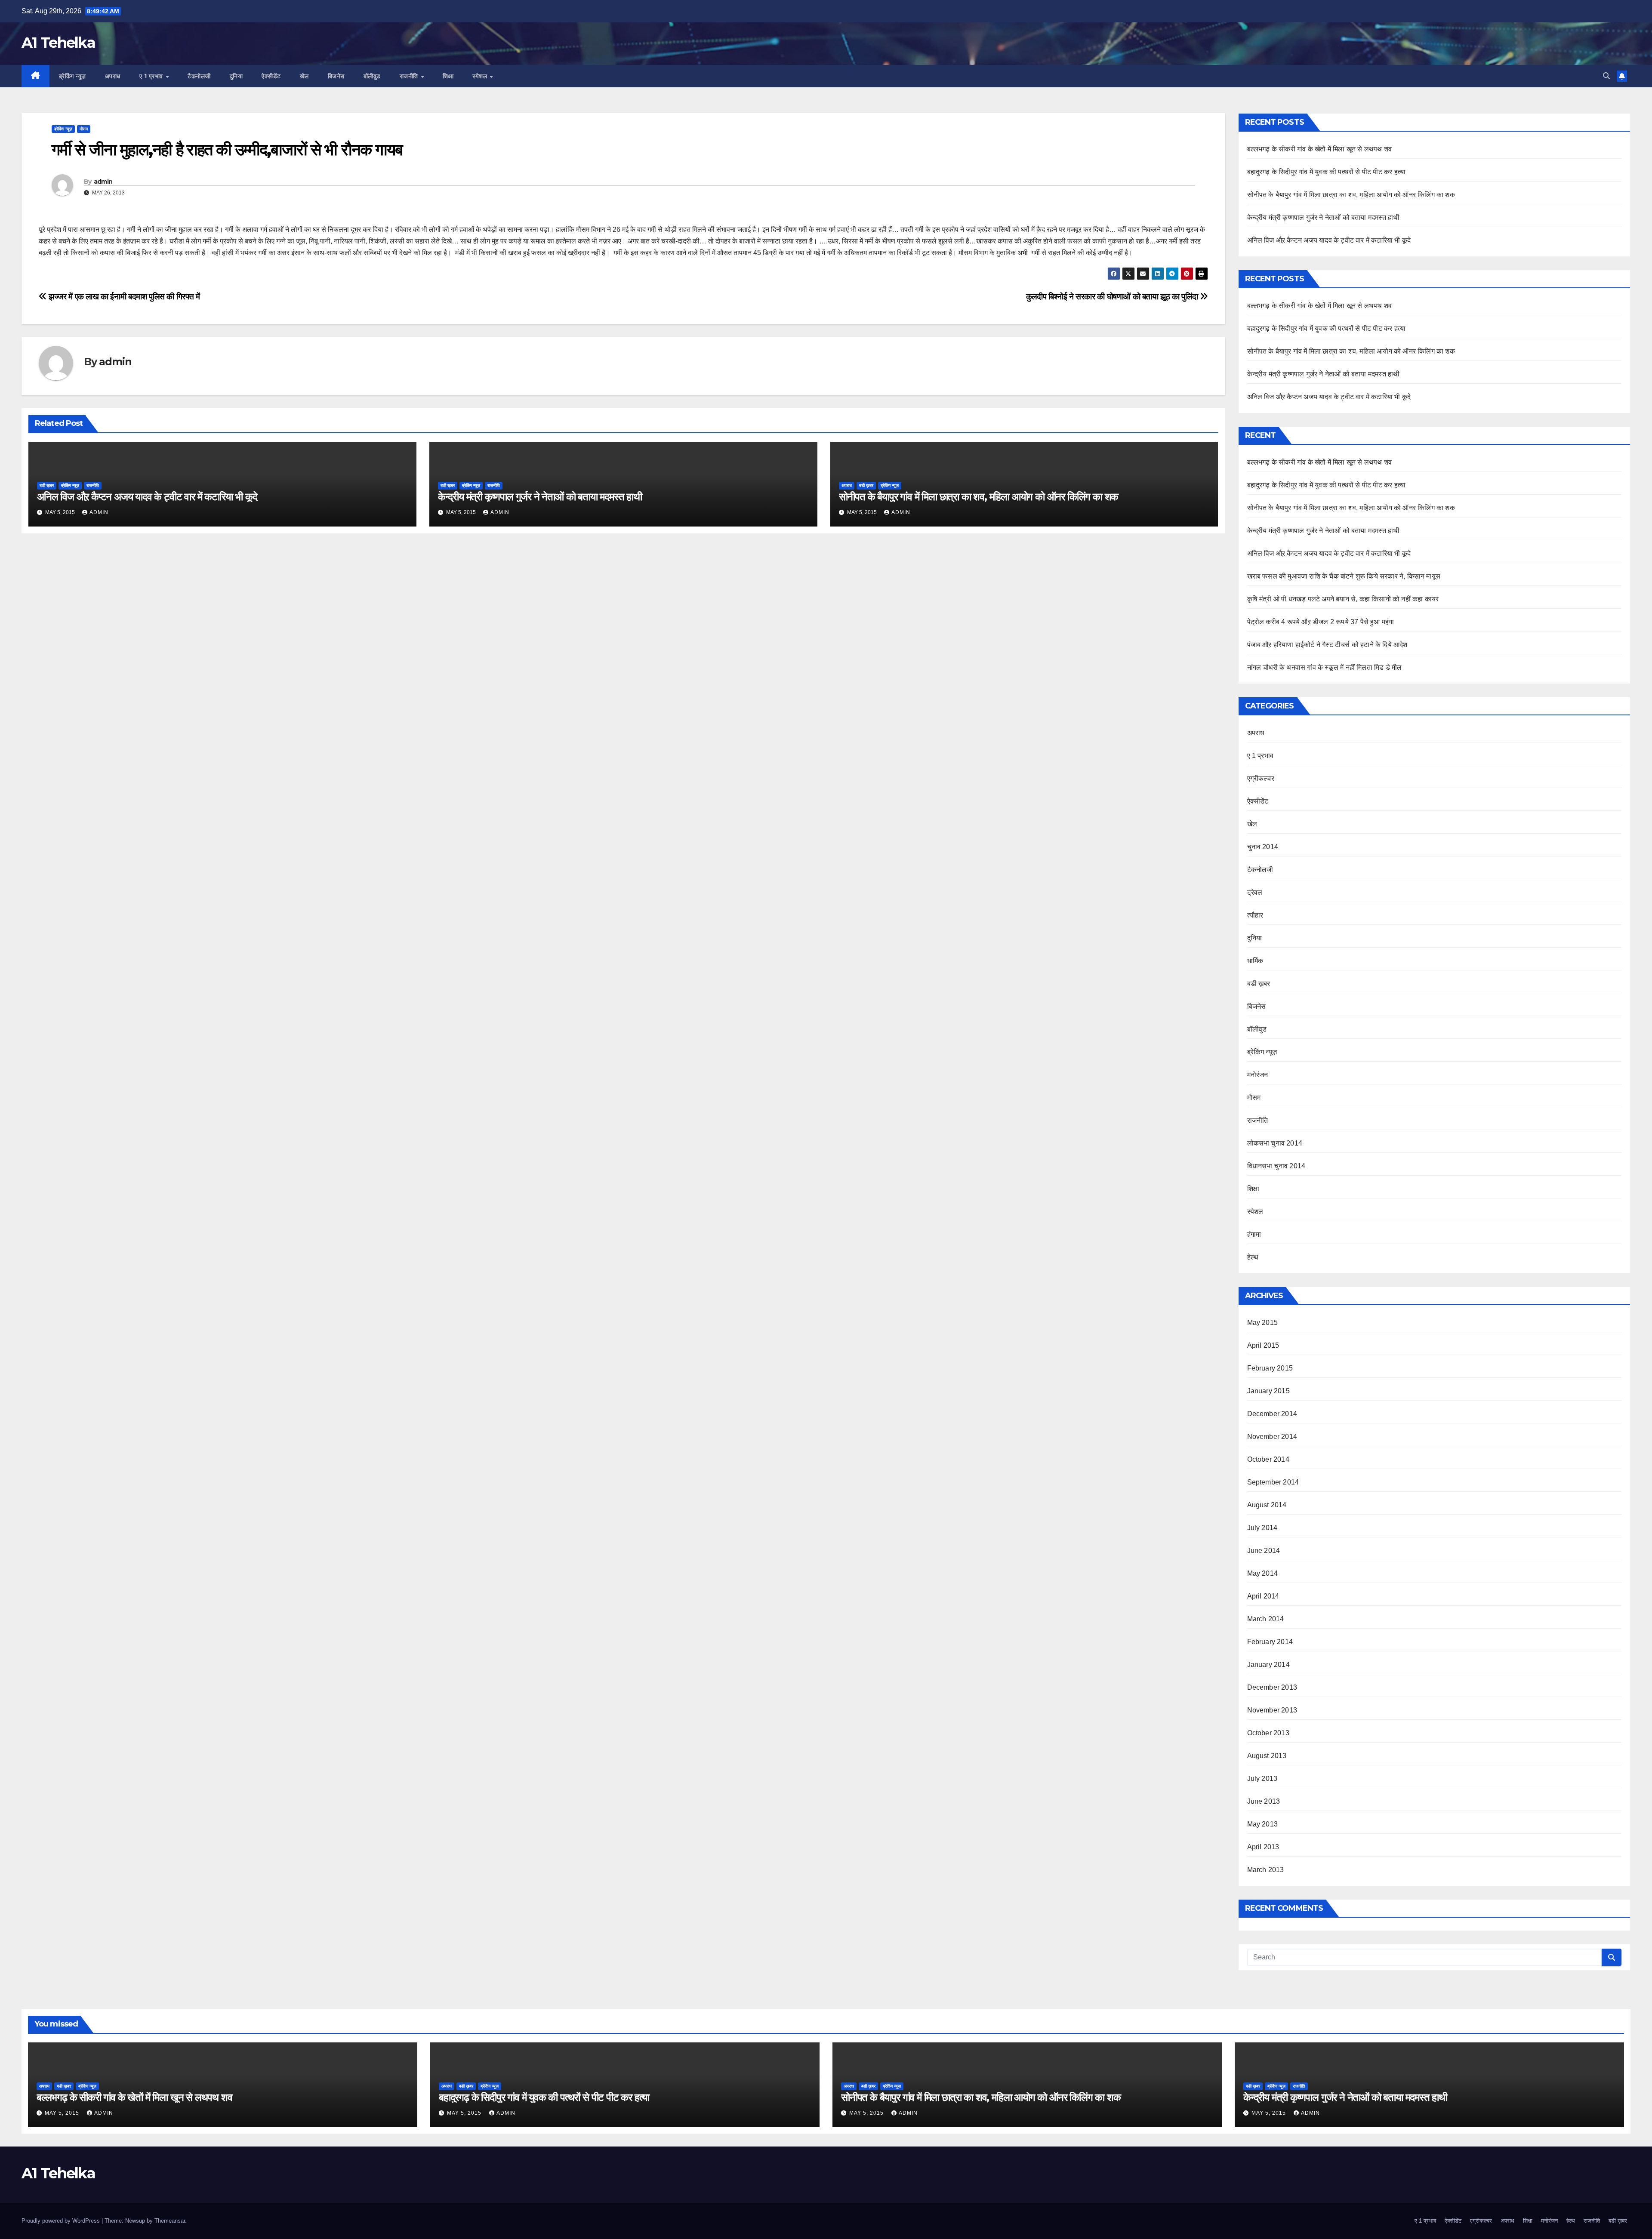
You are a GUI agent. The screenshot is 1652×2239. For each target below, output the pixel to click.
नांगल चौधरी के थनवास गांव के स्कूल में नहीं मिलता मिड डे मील (1325, 667)
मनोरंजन (1258, 1075)
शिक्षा (448, 76)
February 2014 (1270, 1642)
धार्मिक (1255, 961)
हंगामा (1254, 1234)
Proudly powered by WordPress (62, 2221)
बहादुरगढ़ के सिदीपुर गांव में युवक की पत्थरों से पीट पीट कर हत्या (1327, 172)
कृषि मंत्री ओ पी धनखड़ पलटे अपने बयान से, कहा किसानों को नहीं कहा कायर (1343, 599)
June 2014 (1264, 1551)
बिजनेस (336, 76)
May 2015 (1263, 1323)
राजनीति (410, 76)
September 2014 (1273, 1482)
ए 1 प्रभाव (152, 76)
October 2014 (1268, 1459)
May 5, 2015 (63, 2113)
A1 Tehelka (58, 43)
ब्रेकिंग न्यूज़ (72, 76)
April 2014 (1263, 1596)
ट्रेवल (1255, 892)
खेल (304, 76)
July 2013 (1262, 1779)
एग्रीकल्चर (1261, 778)
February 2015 (1270, 1368)
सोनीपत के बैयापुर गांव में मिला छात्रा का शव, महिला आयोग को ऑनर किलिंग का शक (979, 497)
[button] (1606, 76)
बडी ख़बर (47, 485)
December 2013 (1272, 1687)
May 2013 (1263, 1824)
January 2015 (1268, 1391)
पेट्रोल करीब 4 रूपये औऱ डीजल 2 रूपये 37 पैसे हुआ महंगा (1321, 622)
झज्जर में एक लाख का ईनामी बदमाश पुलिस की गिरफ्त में (123, 297)
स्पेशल (481, 76)
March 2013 (1266, 1870)
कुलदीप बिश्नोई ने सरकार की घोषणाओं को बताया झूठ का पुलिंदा (1113, 297)
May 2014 (1263, 1573)
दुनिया (236, 76)
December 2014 (1272, 1414)
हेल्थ (1253, 1257)
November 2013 (1272, 1710)
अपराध (113, 76)
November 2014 (1272, 1437)
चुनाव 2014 (1263, 847)
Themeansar (170, 2221)
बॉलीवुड (372, 76)
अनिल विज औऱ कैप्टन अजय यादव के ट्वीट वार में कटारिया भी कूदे (147, 497)
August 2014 (1267, 1505)
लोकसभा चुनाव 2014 (1275, 1143)
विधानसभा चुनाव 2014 (1276, 1166)
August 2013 (1267, 1756)
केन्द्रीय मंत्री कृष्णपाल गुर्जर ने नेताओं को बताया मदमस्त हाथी (540, 497)
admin (103, 182)
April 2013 (1263, 1847)
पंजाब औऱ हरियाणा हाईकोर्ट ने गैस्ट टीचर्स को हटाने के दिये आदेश (1327, 645)
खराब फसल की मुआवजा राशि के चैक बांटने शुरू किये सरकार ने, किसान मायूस (1344, 576)
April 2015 (1263, 1345)
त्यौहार (1255, 915)
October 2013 (1268, 1733)
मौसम (84, 129)
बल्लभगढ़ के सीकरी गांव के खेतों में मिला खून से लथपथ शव (1320, 149)
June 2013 (1264, 1801)
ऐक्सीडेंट (271, 76)
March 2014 (1266, 1619)
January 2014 (1268, 1665)
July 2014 (1262, 1528)
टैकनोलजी (199, 76)
